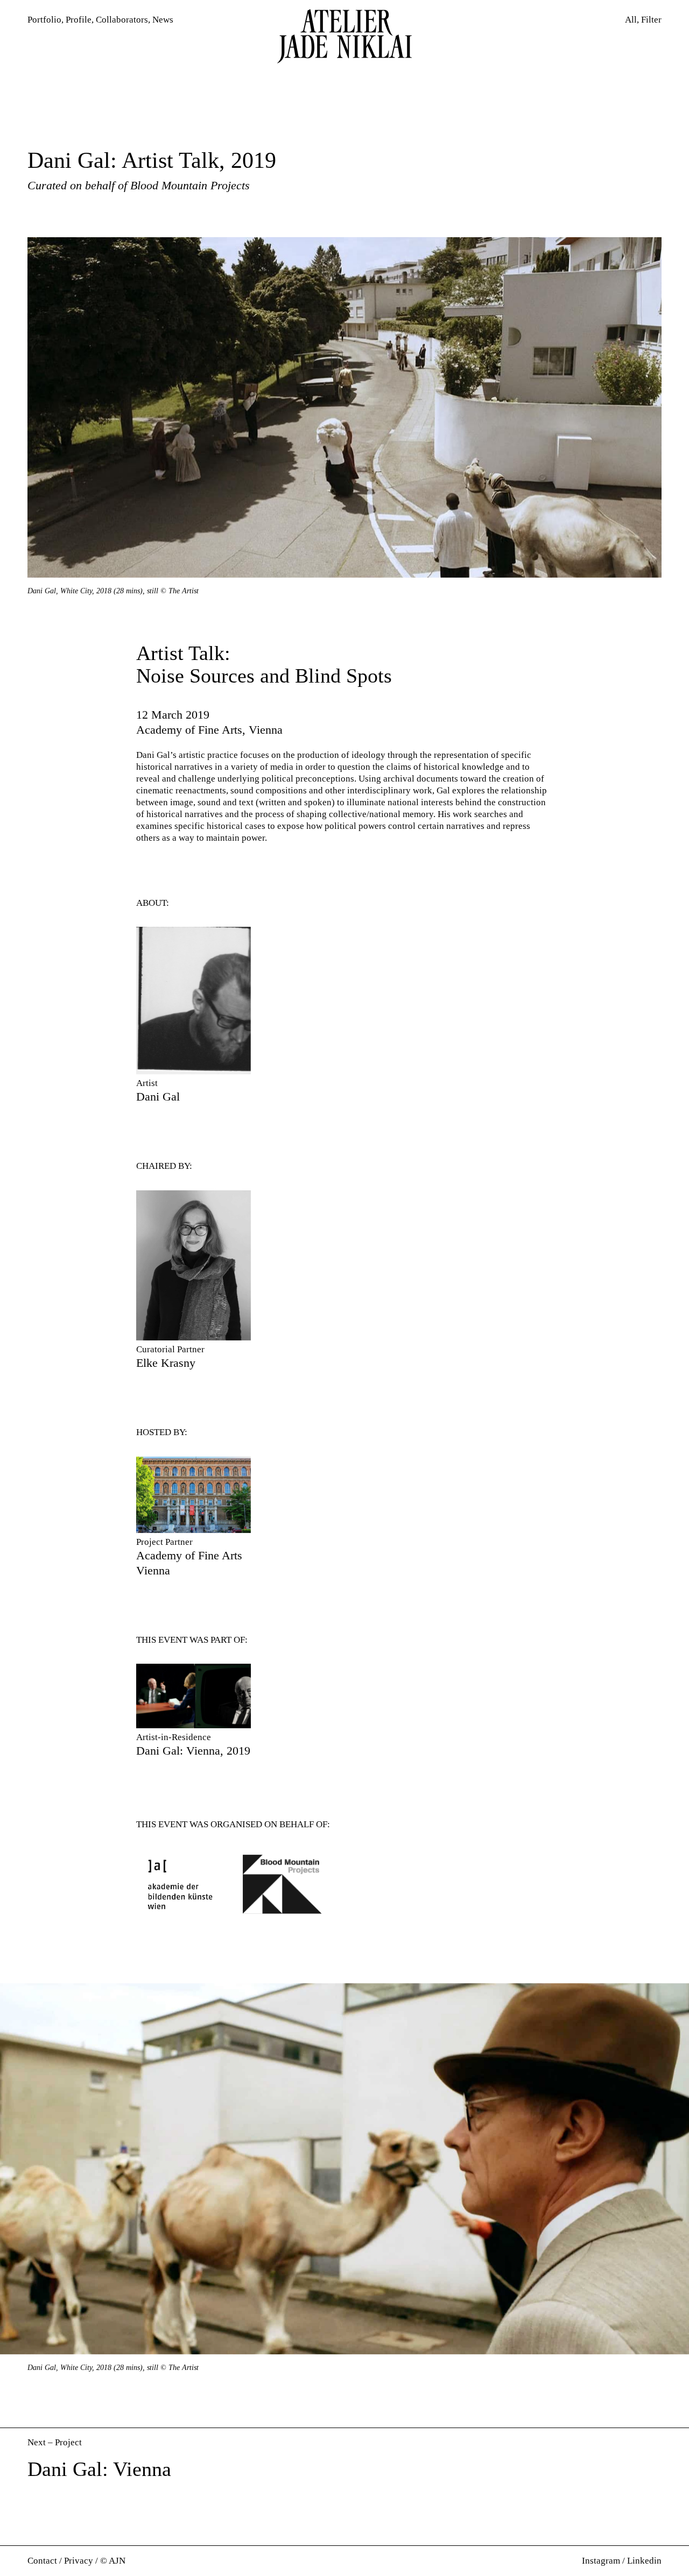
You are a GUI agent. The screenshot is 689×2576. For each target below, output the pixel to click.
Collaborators (122, 20)
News (163, 20)
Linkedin (644, 2561)
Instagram (601, 2561)
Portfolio (44, 20)
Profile (79, 20)
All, (632, 20)
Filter (651, 20)
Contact (42, 2561)
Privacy (79, 2561)
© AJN (113, 2561)
